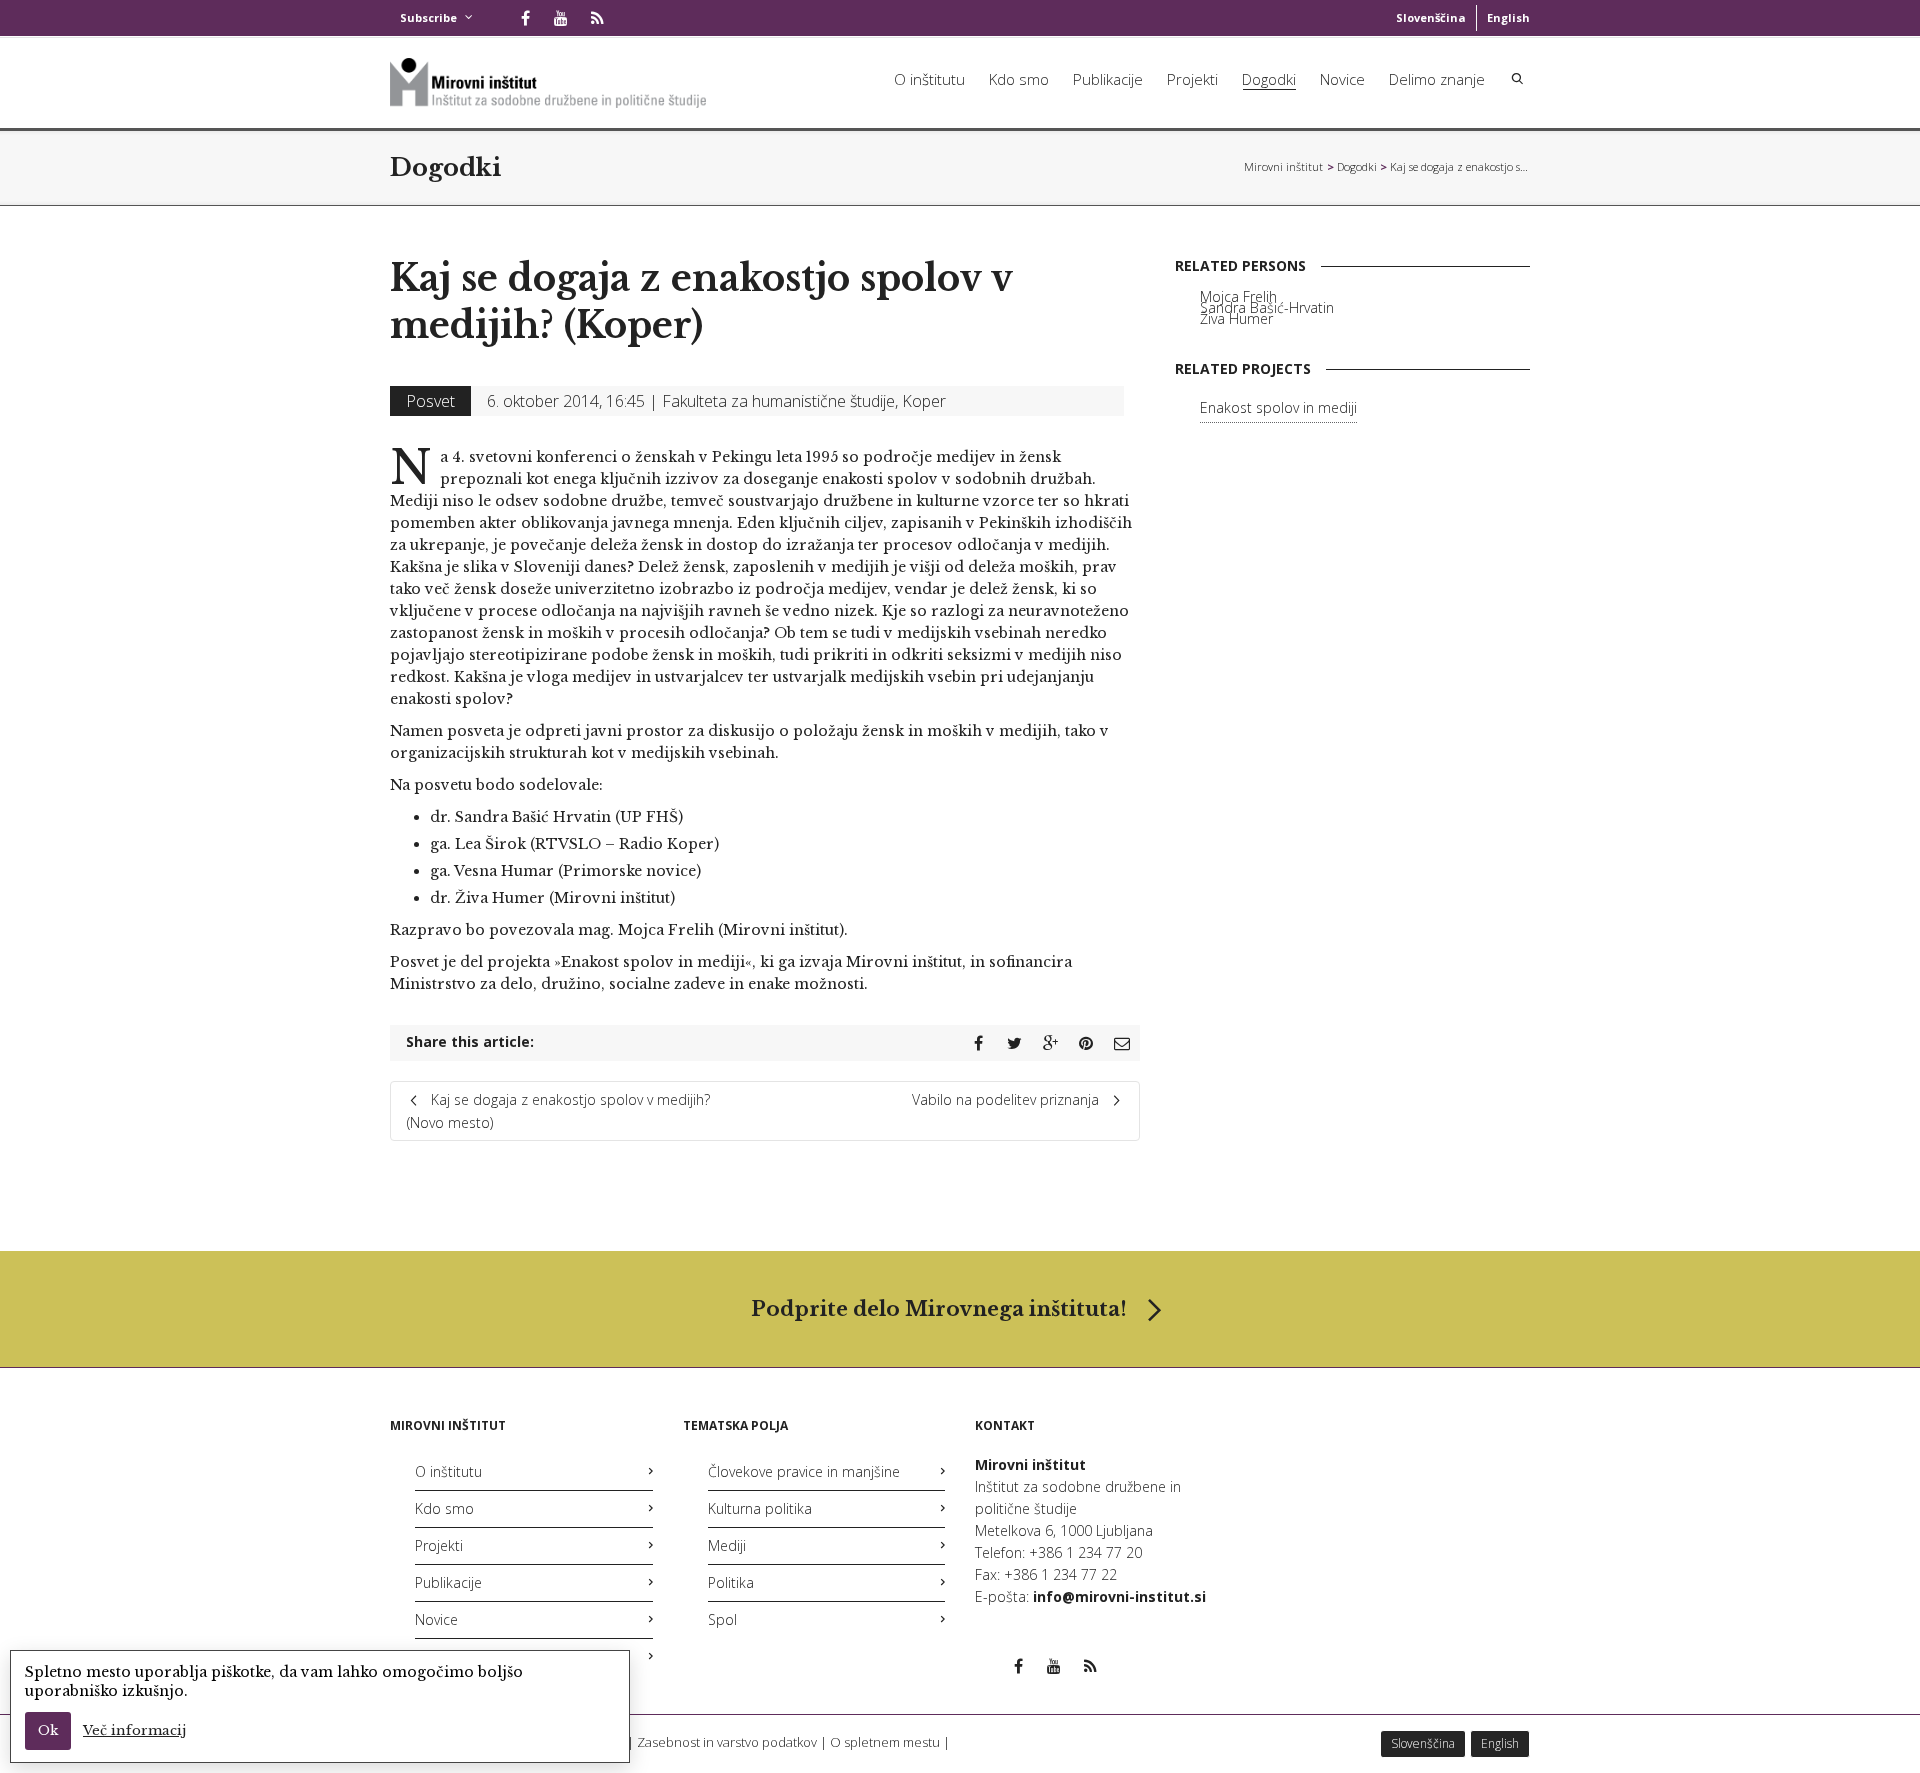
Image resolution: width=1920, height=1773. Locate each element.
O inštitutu (929, 79)
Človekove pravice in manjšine (804, 1471)
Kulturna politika (760, 1508)
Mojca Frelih (1238, 296)
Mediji (727, 1545)
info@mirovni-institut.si (1119, 1596)
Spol (722, 1619)
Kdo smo (1019, 79)
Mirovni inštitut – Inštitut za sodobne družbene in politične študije (1284, 166)
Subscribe (428, 17)
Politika (731, 1582)
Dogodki (1269, 79)
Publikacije (1108, 79)
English (1508, 17)
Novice (1342, 79)
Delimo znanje (1437, 79)
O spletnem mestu (885, 1742)
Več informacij (134, 1730)
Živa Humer (1236, 318)
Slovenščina (1431, 17)
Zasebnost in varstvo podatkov (727, 1742)
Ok (48, 1730)
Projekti (1192, 79)
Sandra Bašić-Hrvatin (1267, 307)
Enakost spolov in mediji (1278, 407)
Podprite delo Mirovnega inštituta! (939, 1309)
